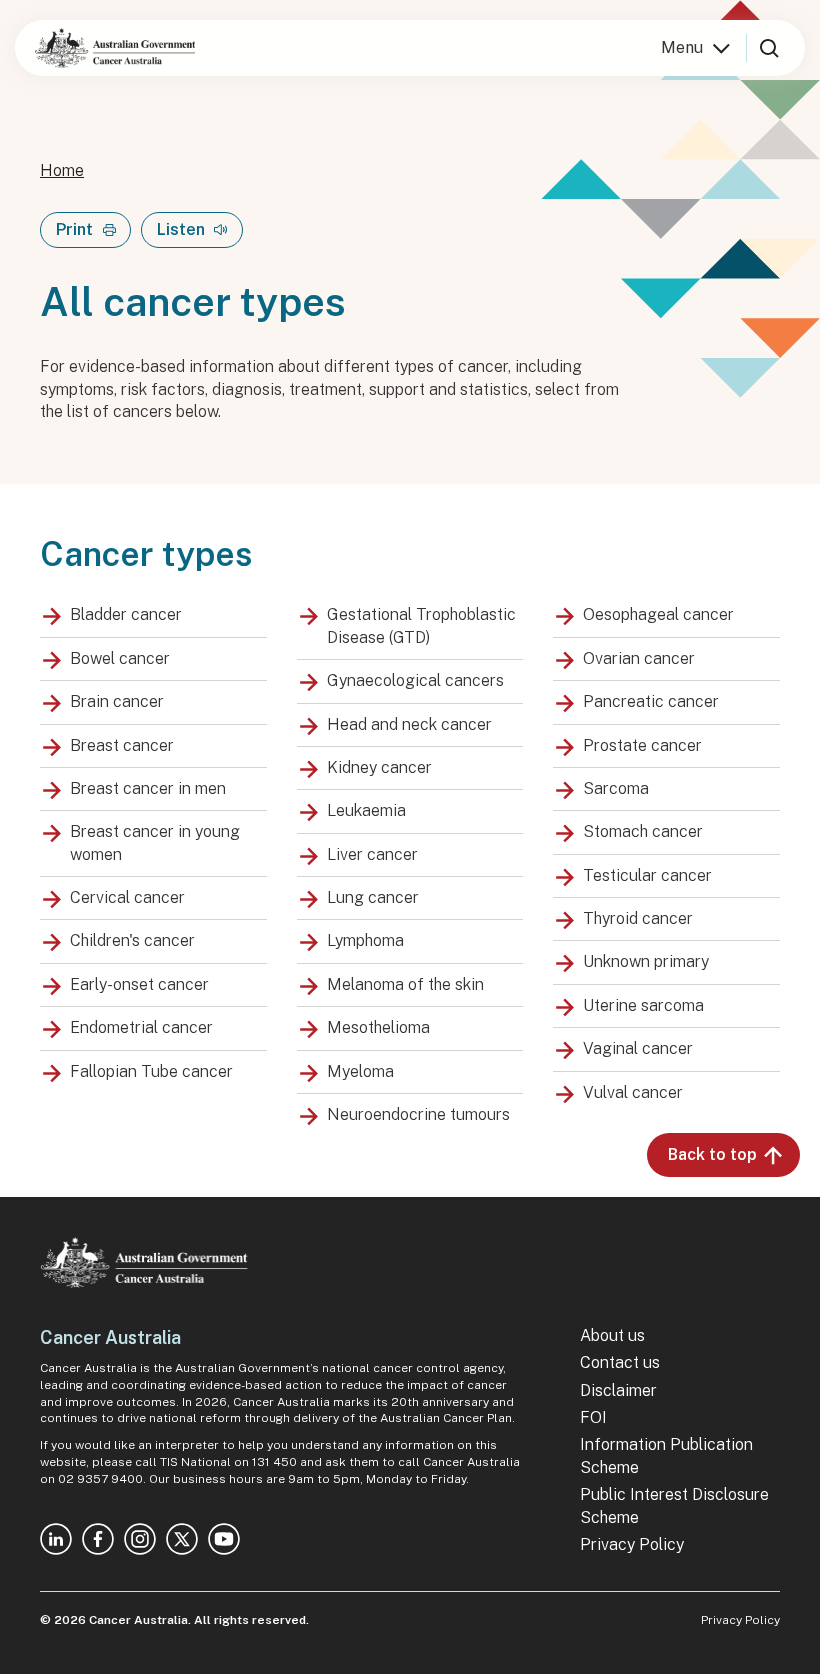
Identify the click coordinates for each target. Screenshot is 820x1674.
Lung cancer (373, 897)
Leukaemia (366, 810)
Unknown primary (646, 961)
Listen (181, 229)
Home (62, 170)
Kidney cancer (379, 767)
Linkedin (56, 1539)
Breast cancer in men (148, 788)
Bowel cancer (120, 658)
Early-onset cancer (139, 984)
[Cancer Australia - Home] (115, 48)
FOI (593, 1417)
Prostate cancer (642, 745)
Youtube (224, 1539)
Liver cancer (372, 854)
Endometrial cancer (141, 1027)
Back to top (712, 1154)
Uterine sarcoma (643, 1005)
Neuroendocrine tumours (418, 1114)
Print (74, 229)
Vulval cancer (633, 1092)
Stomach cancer (643, 831)
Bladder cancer (126, 614)
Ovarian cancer (639, 658)
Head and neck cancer (409, 724)
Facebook (98, 1539)
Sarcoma (616, 788)
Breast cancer (122, 745)
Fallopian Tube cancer (151, 1071)
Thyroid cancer (638, 918)
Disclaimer (618, 1390)
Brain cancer (117, 701)
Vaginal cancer (638, 1048)
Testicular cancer (647, 875)
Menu (682, 47)
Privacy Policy (632, 1544)
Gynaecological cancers (415, 680)
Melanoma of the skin (405, 984)
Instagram (140, 1539)
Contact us (620, 1362)
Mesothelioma (378, 1027)
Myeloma (360, 1071)
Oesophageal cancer (658, 614)
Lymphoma (365, 940)
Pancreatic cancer (651, 701)
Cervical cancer (127, 897)
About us (612, 1335)
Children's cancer (132, 940)
